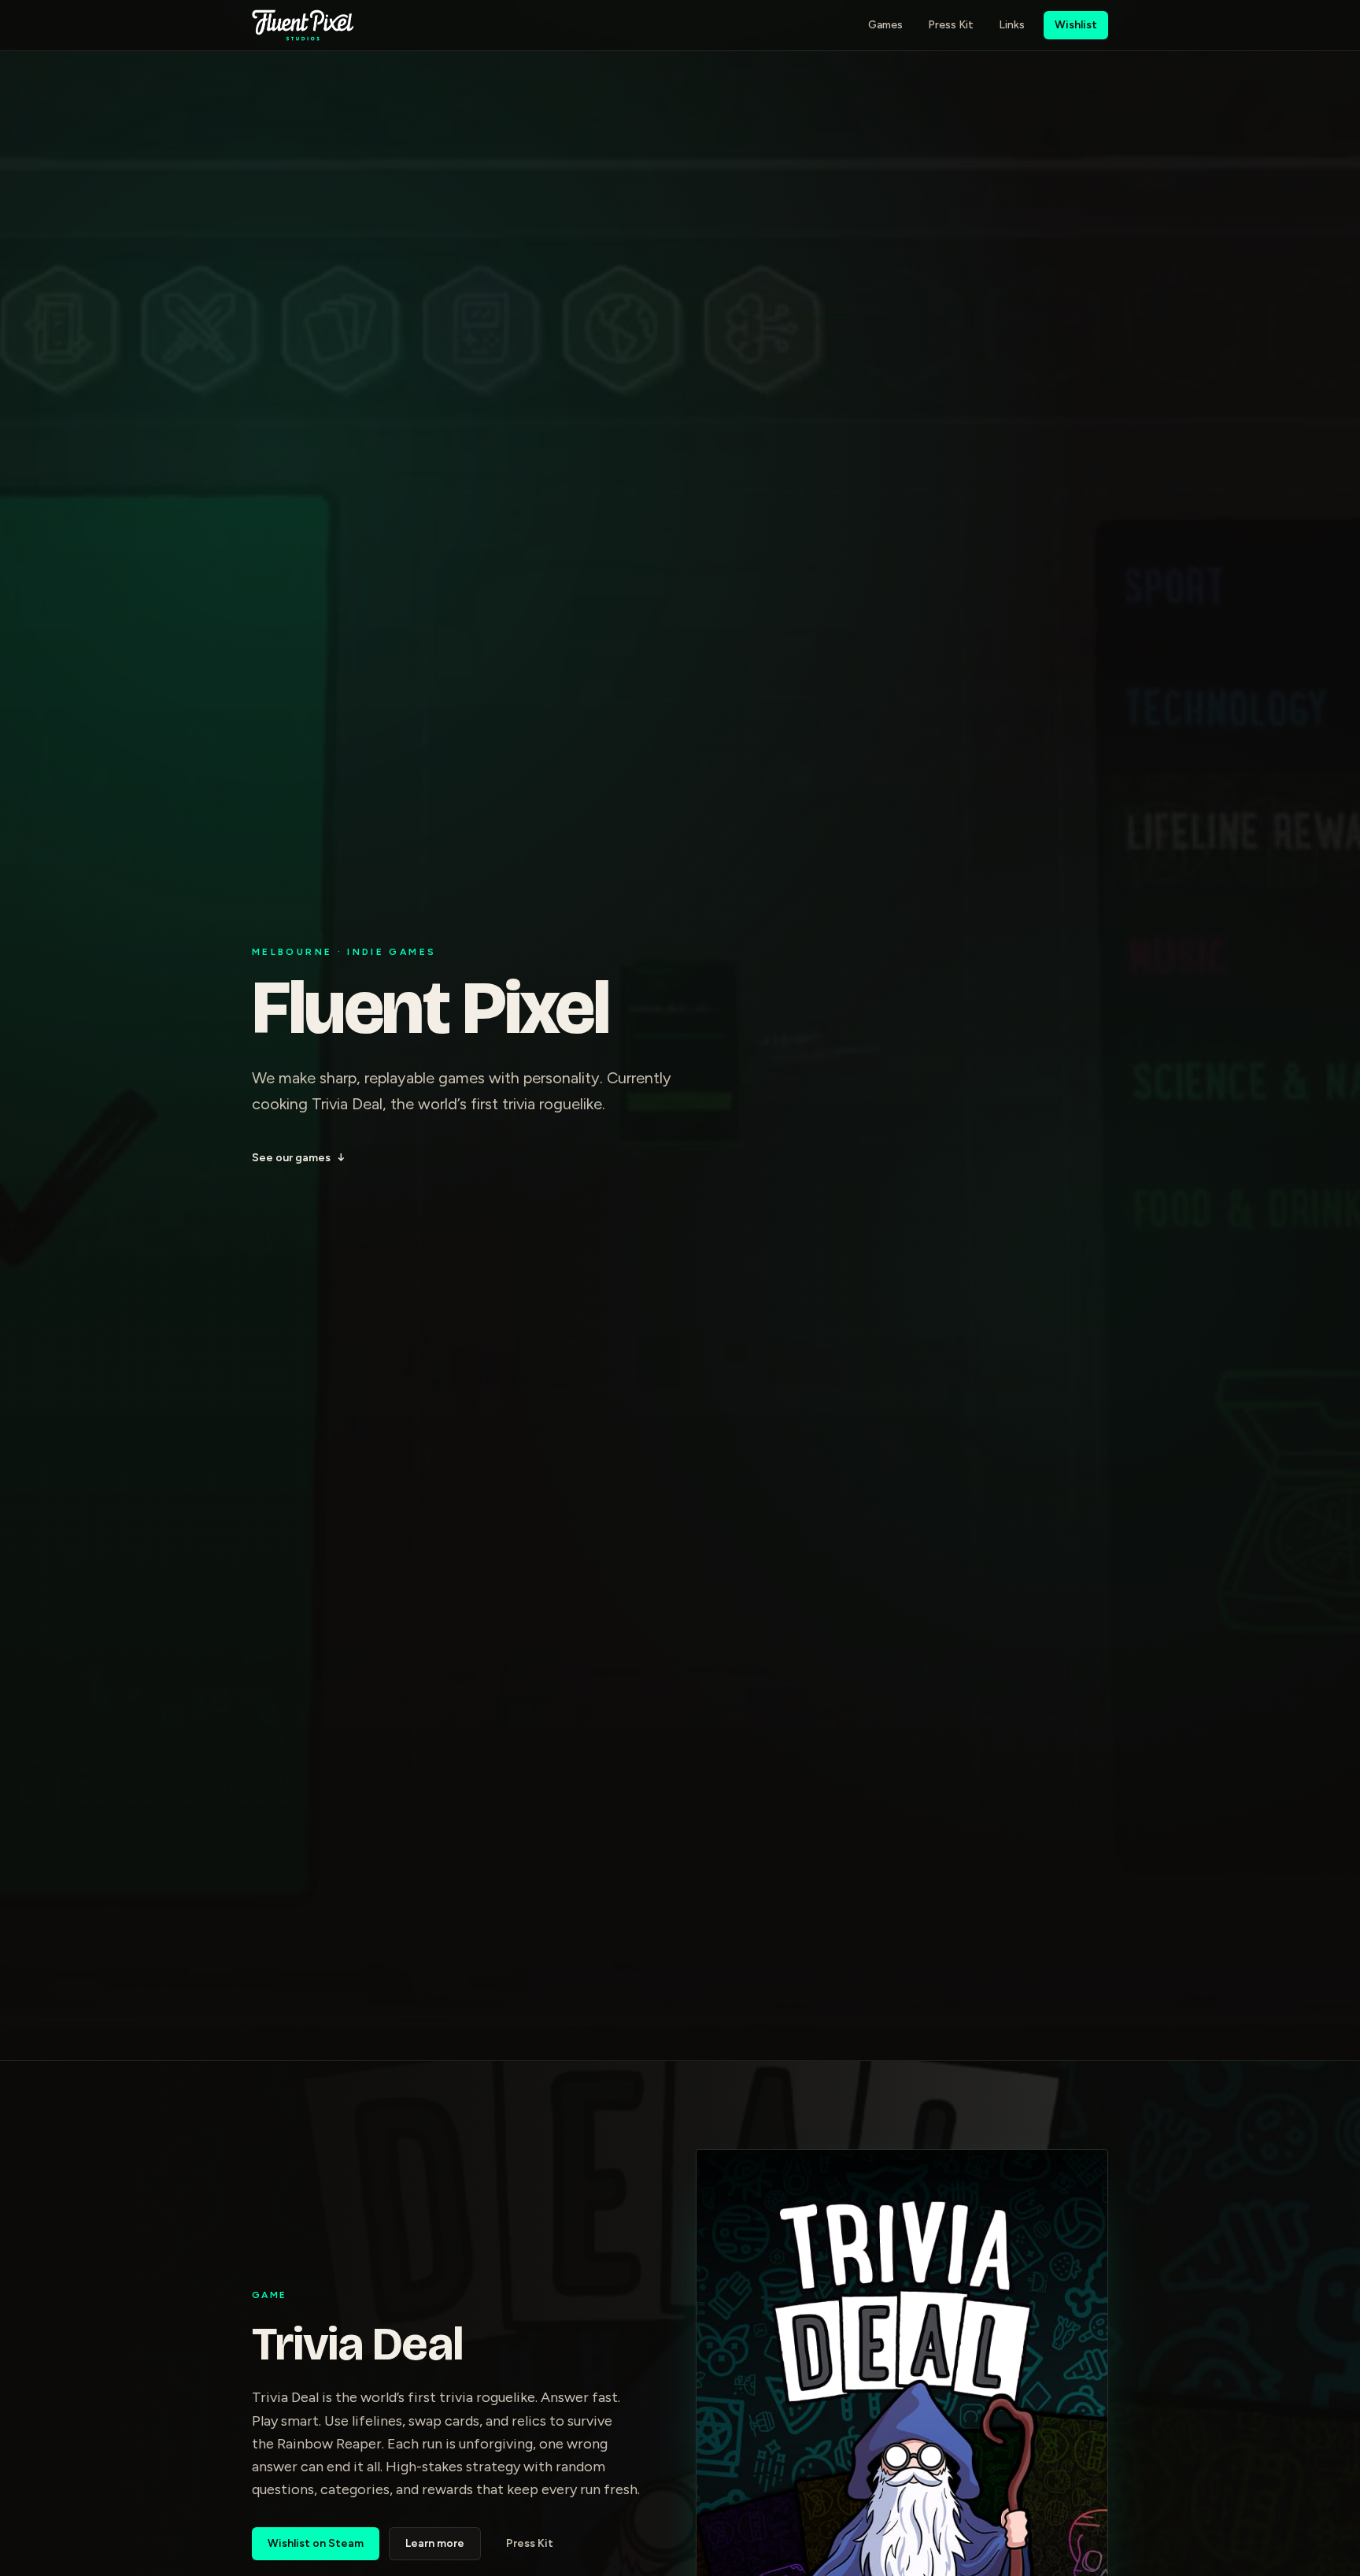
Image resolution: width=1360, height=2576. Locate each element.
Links (1012, 25)
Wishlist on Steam (316, 2543)
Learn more (435, 2543)
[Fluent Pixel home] (303, 25)
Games (885, 25)
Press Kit (951, 25)
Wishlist (1076, 25)
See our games (298, 1158)
